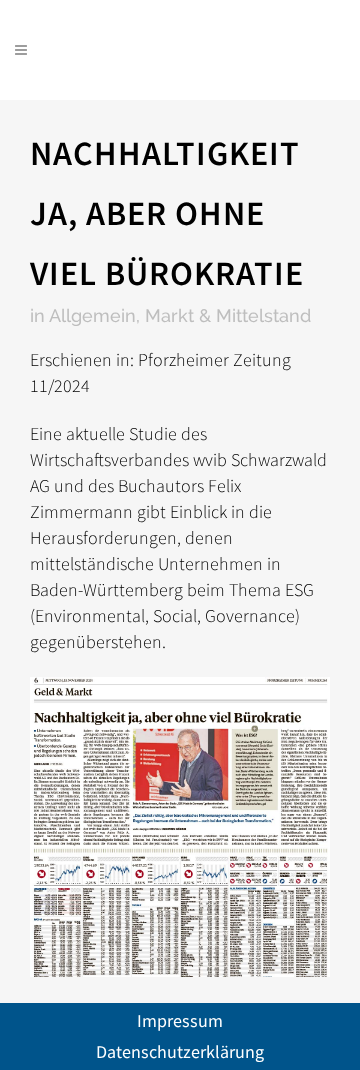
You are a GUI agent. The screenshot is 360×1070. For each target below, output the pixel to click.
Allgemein (92, 315)
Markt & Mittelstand (228, 315)
